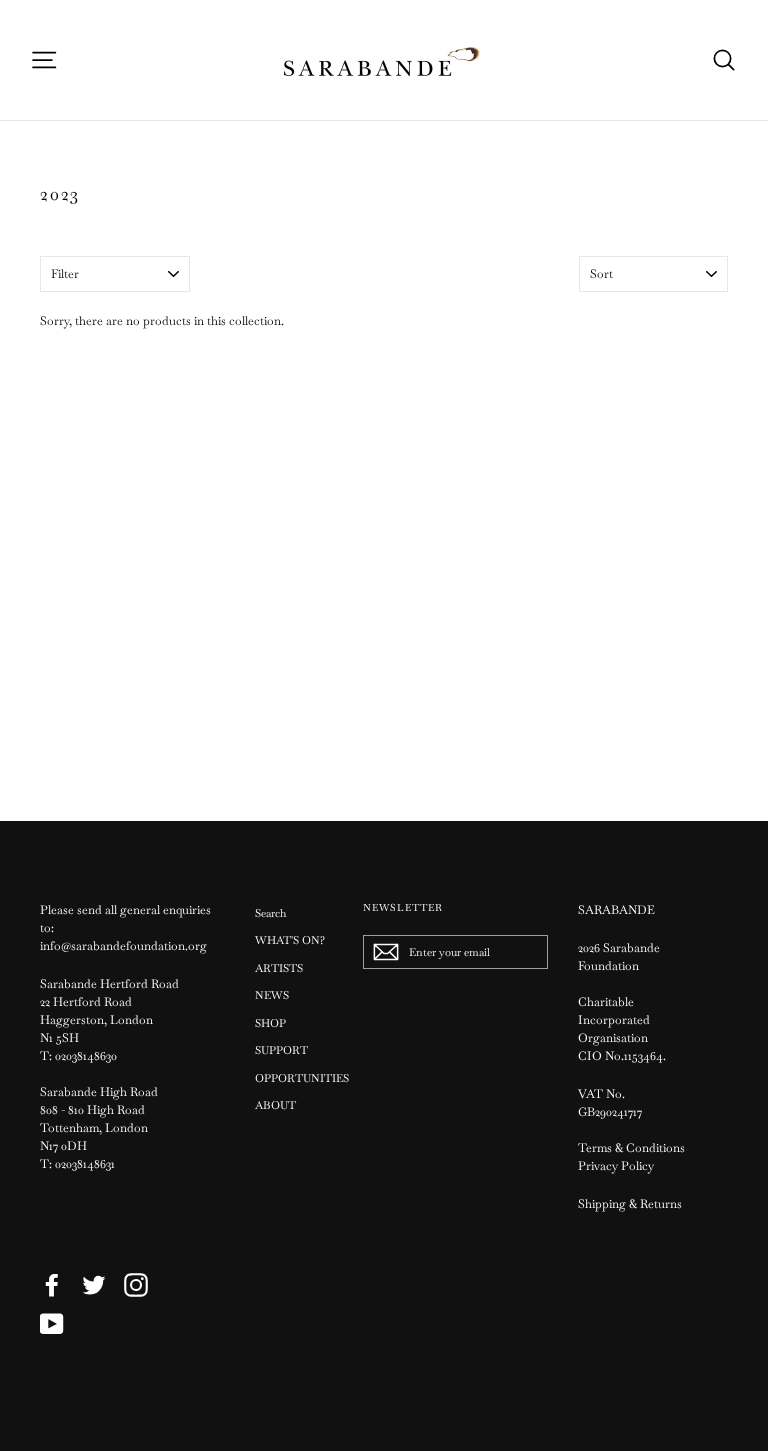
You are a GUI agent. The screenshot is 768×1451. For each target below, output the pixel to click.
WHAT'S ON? (290, 940)
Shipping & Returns (630, 1204)
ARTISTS (279, 968)
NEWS (272, 995)
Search (270, 913)
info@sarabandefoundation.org (123, 946)
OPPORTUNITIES (294, 1078)
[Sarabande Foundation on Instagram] (136, 1285)
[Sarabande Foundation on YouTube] (52, 1324)
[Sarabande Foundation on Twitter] (94, 1285)
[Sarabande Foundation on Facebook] (52, 1285)
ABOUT (275, 1105)
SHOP (270, 1023)
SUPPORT (281, 1050)
